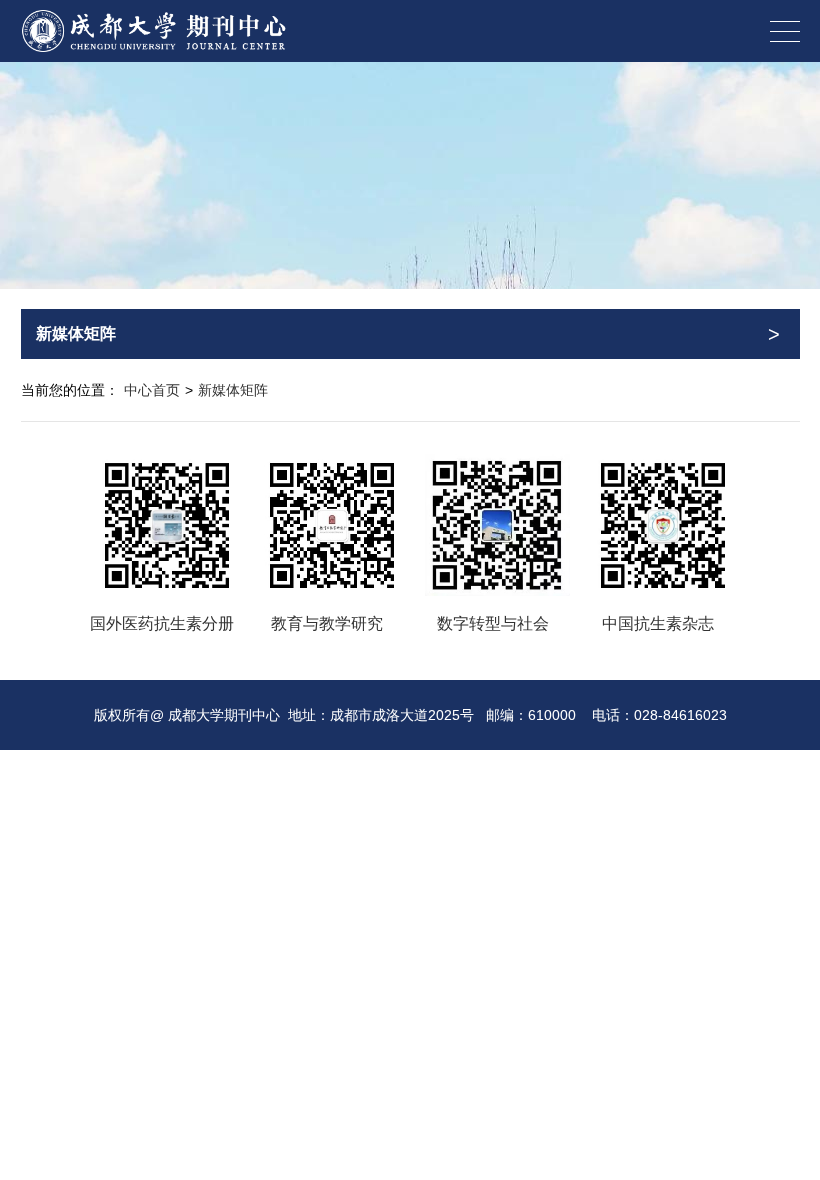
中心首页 (152, 390)
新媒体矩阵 (233, 390)
